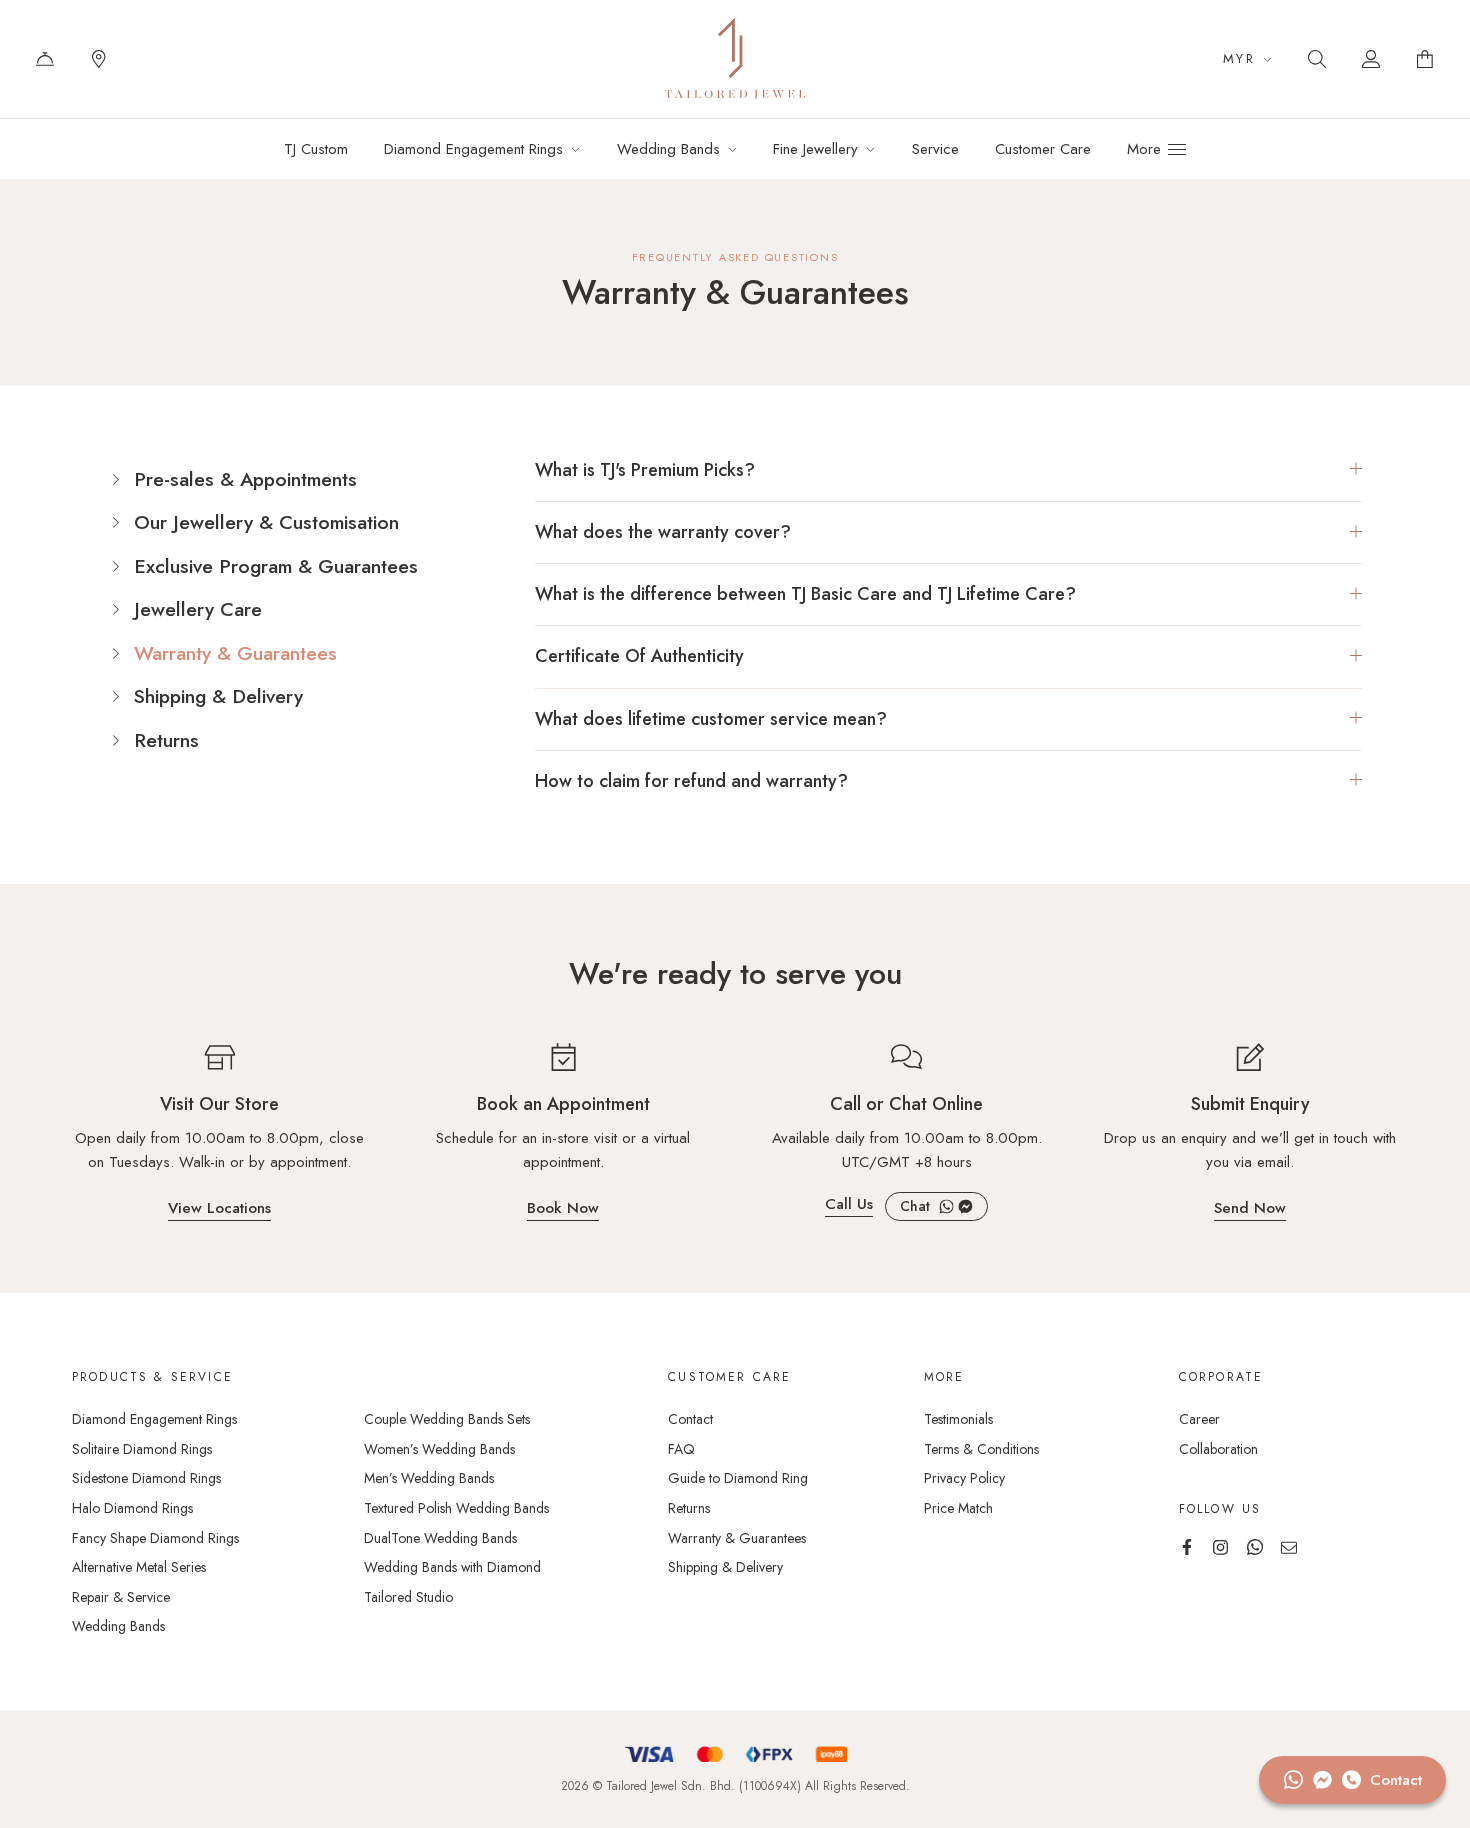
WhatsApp (946, 1206)
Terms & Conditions (981, 1449)
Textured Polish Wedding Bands (456, 1508)
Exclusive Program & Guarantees (276, 567)
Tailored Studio (408, 1597)
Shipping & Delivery (218, 697)
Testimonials (958, 1419)
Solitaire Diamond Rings (142, 1449)
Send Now (1250, 1210)
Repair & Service (121, 1597)
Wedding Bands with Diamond (452, 1567)
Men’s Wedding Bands (429, 1478)
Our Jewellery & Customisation (266, 523)
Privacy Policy (964, 1478)
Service (935, 149)
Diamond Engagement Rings (154, 1419)
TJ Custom (316, 149)
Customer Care (1043, 149)
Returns (166, 741)
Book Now (563, 1210)
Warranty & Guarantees (235, 654)
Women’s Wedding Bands (439, 1449)
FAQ (681, 1449)
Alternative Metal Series (139, 1567)
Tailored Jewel (735, 59)
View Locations (219, 1210)
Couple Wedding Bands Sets (447, 1419)
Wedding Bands (118, 1626)
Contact (45, 59)
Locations (99, 59)
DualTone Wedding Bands (440, 1538)
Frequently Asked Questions (735, 257)
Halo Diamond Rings (132, 1508)
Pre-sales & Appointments (245, 480)
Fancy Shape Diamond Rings (155, 1538)
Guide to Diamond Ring (738, 1478)
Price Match (958, 1508)
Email (1289, 1547)
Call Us (849, 1206)
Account (1371, 59)
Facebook (965, 1206)
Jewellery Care (198, 610)
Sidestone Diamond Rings (146, 1478)
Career (1199, 1419)
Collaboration (1218, 1449)
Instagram (1221, 1547)
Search (1317, 59)
